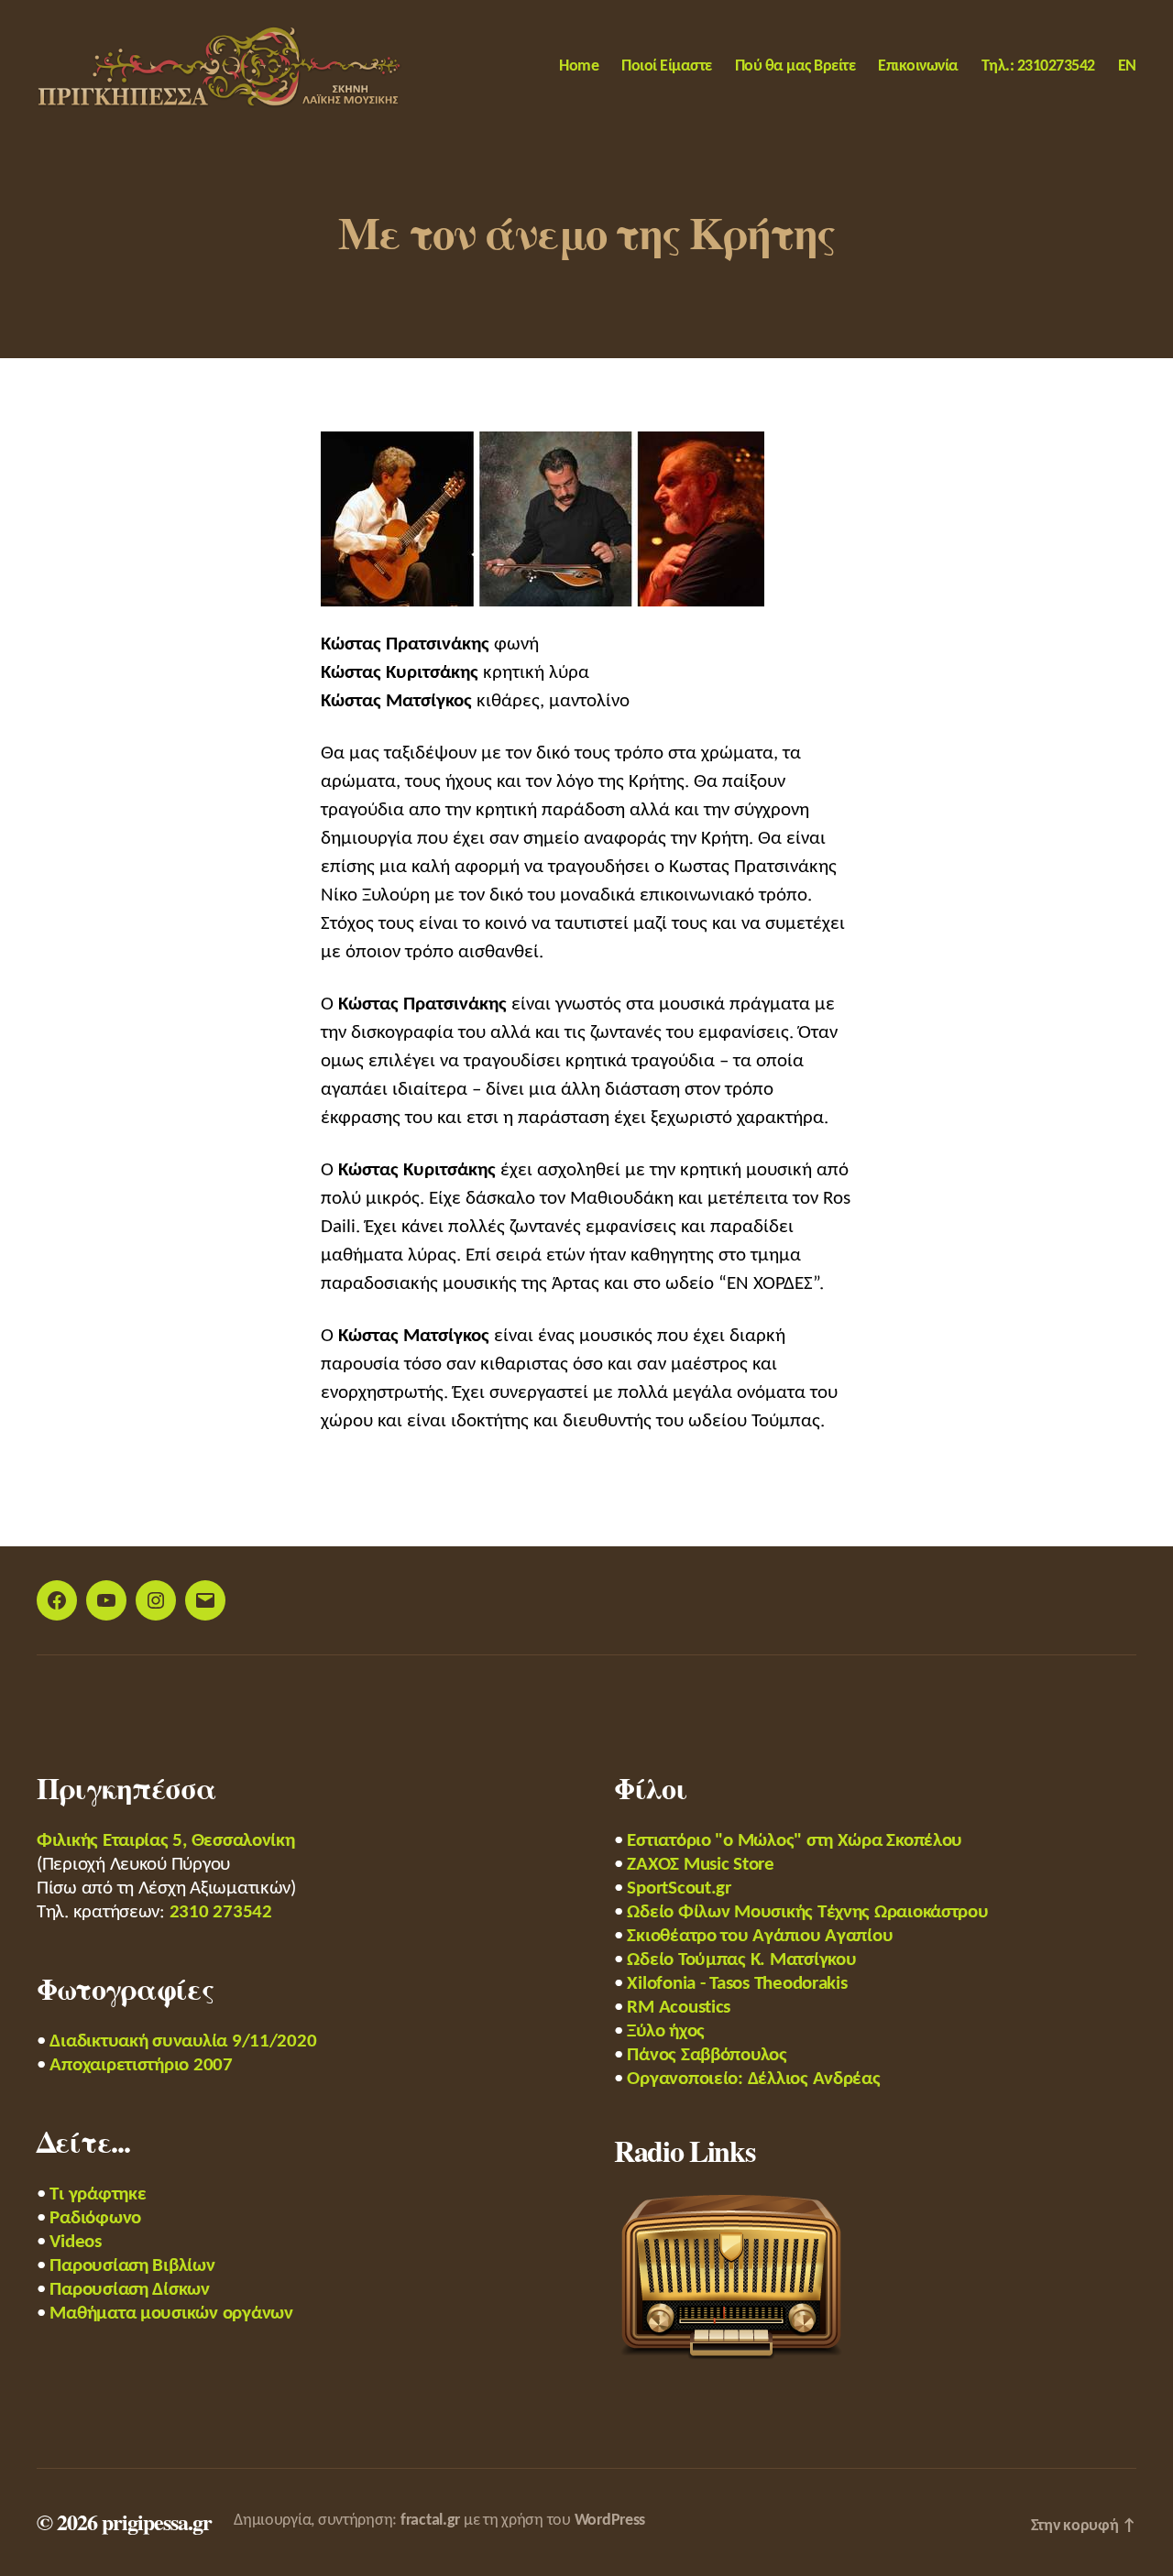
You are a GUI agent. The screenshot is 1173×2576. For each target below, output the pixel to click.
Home (579, 66)
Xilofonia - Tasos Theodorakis (737, 1984)
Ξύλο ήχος (666, 2031)
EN (1127, 66)
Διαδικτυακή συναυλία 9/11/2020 (183, 2041)
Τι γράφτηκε (98, 2194)
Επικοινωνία (918, 66)
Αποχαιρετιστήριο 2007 (141, 2065)
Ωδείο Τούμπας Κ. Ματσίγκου (741, 1960)
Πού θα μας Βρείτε (795, 66)
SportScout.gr (679, 1888)
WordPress (610, 2521)
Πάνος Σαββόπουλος (707, 2055)
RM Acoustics (679, 2008)
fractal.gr (430, 2521)
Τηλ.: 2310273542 (1038, 66)
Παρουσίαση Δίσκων (129, 2290)
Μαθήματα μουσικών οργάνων (171, 2314)
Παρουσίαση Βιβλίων (132, 2266)
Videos (75, 2242)
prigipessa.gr (157, 2521)
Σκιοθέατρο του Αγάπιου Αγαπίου (760, 1936)
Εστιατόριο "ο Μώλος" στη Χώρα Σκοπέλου (795, 1841)
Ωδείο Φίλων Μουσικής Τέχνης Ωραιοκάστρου (807, 1912)
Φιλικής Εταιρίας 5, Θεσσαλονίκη (166, 1841)
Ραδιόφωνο (95, 2218)
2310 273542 (221, 1912)
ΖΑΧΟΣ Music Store (700, 1865)
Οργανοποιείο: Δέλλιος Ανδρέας (753, 2079)
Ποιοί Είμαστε (667, 66)
